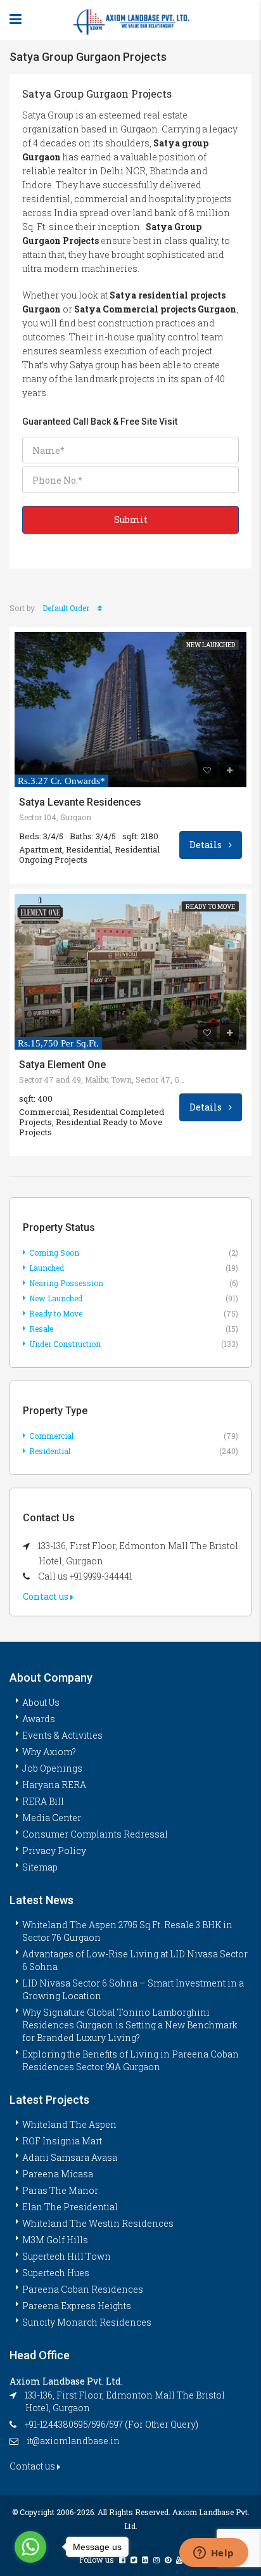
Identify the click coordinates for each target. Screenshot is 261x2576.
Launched (47, 1268)
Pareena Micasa (58, 2174)
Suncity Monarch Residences (87, 2322)
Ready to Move (210, 907)
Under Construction (65, 1344)
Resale (41, 1329)
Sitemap (40, 1867)
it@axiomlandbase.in (73, 2441)
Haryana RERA (54, 1785)
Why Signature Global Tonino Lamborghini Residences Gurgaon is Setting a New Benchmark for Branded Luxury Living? (130, 2025)
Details (207, 845)
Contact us (47, 1596)
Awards (39, 1719)
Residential (50, 1451)
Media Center (52, 1818)
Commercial (51, 1436)
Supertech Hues (56, 2273)
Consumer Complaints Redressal (95, 1834)
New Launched (211, 645)
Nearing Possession (66, 1283)
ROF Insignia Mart (62, 2141)
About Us (41, 1702)
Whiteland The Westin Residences (98, 2223)
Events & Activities (62, 1735)
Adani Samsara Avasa (70, 2157)
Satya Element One (62, 1065)
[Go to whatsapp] (30, 2547)
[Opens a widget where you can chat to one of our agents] (213, 2554)
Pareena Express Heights (77, 2306)
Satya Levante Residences (80, 802)
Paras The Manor (60, 2190)
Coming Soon (54, 1253)
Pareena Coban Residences (83, 2289)
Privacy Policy (54, 1851)
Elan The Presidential (70, 2207)
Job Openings (52, 1768)
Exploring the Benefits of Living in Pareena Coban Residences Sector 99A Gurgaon (130, 2060)
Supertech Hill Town (67, 2256)
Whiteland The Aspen (69, 2124)
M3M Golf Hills (55, 2240)
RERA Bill (43, 1801)
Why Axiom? (49, 1752)
